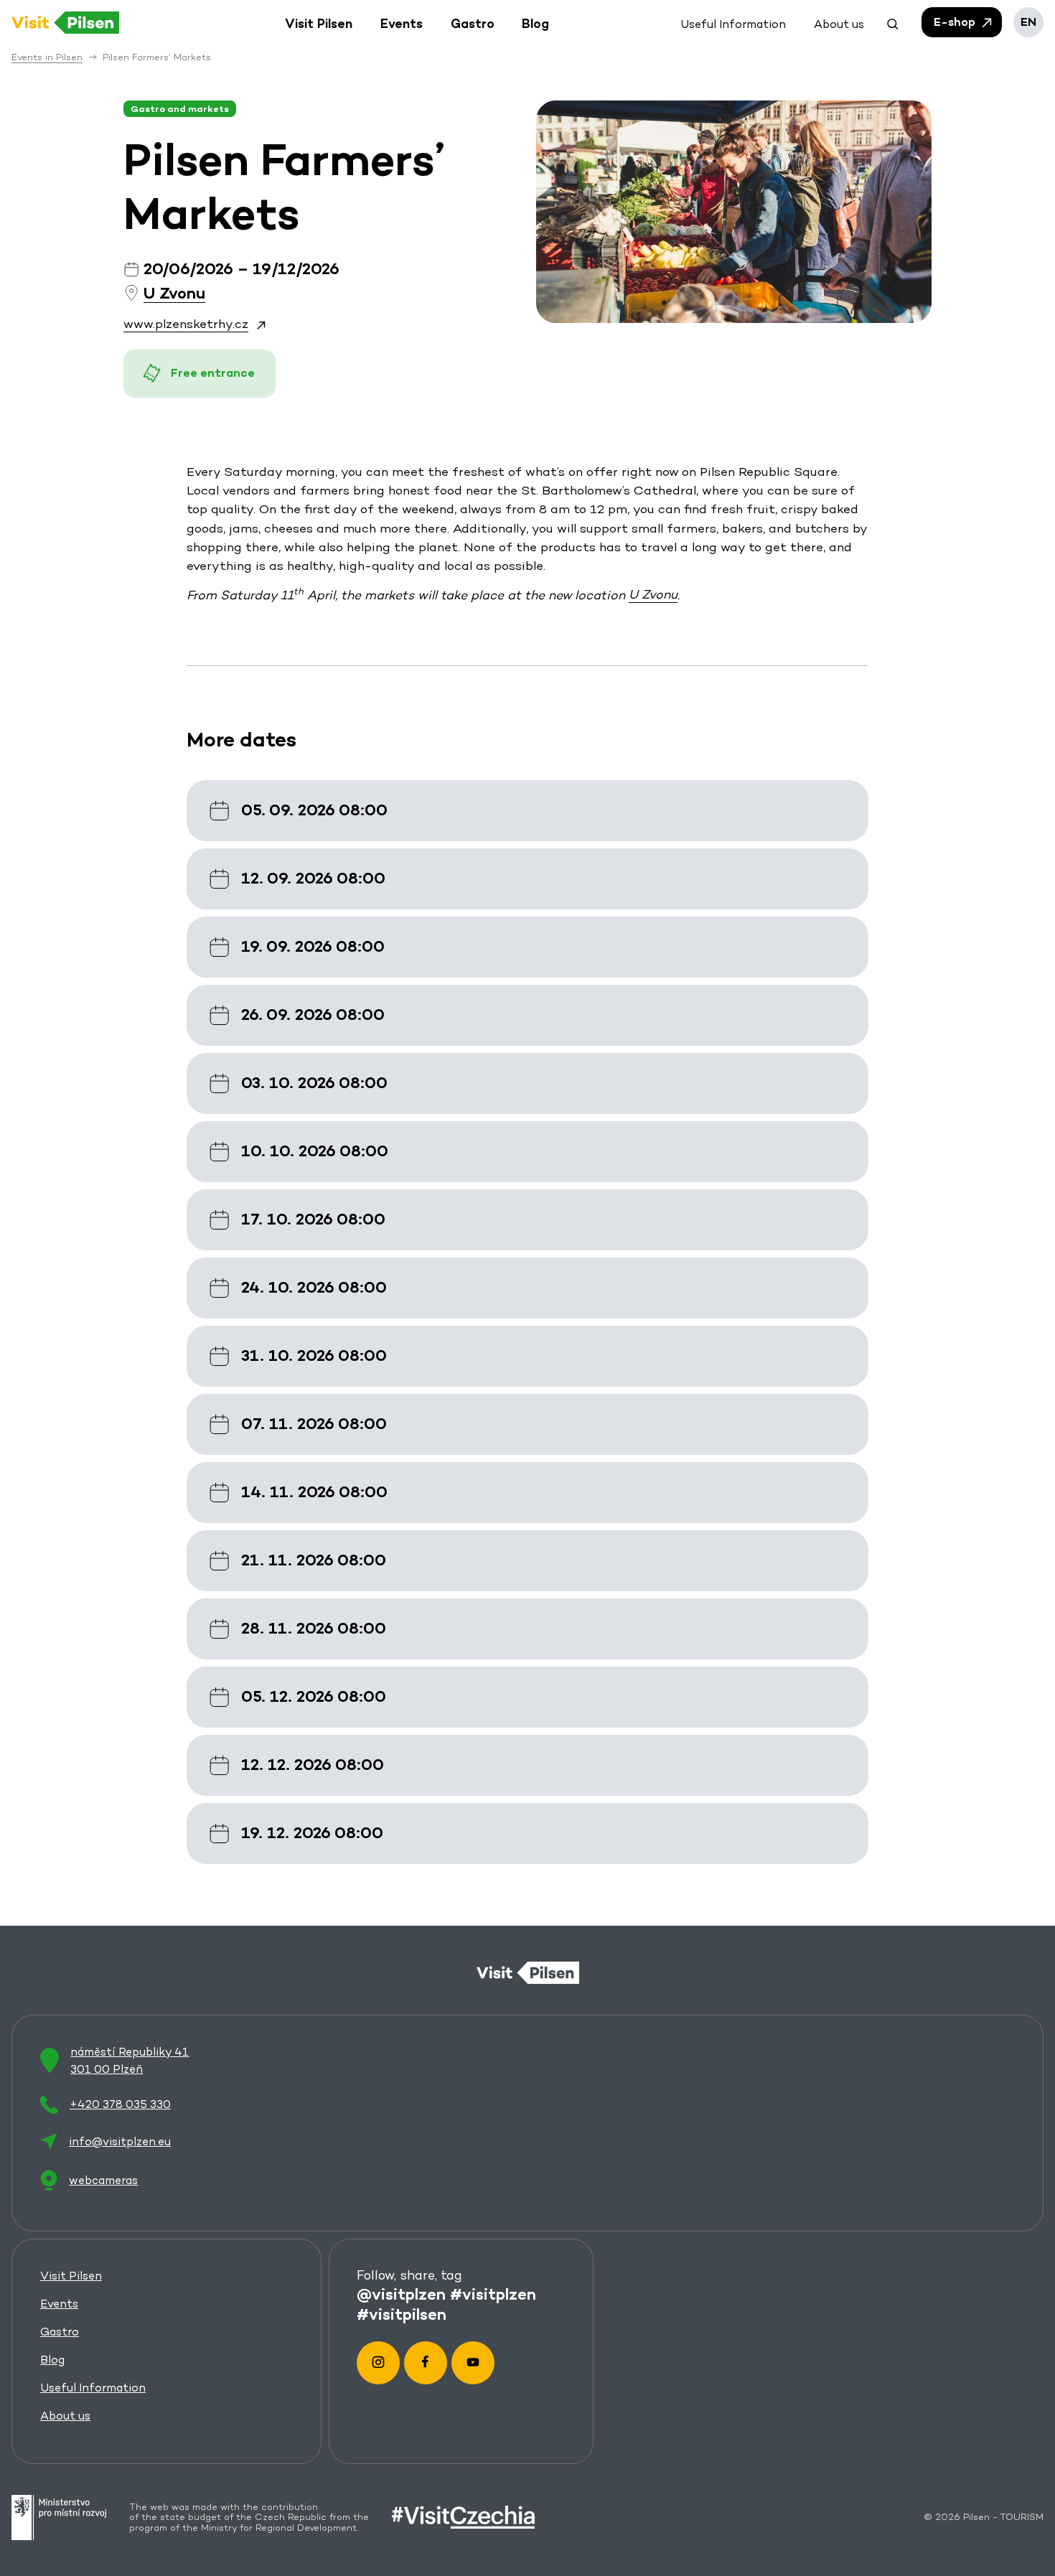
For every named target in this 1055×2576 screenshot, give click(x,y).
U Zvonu (653, 595)
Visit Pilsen (71, 2276)
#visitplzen (493, 2294)
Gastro (60, 2332)
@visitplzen (401, 2294)
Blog (52, 2360)
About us (65, 2416)
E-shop (956, 22)
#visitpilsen (402, 2314)
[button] (893, 22)
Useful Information (93, 2388)
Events (59, 2304)
